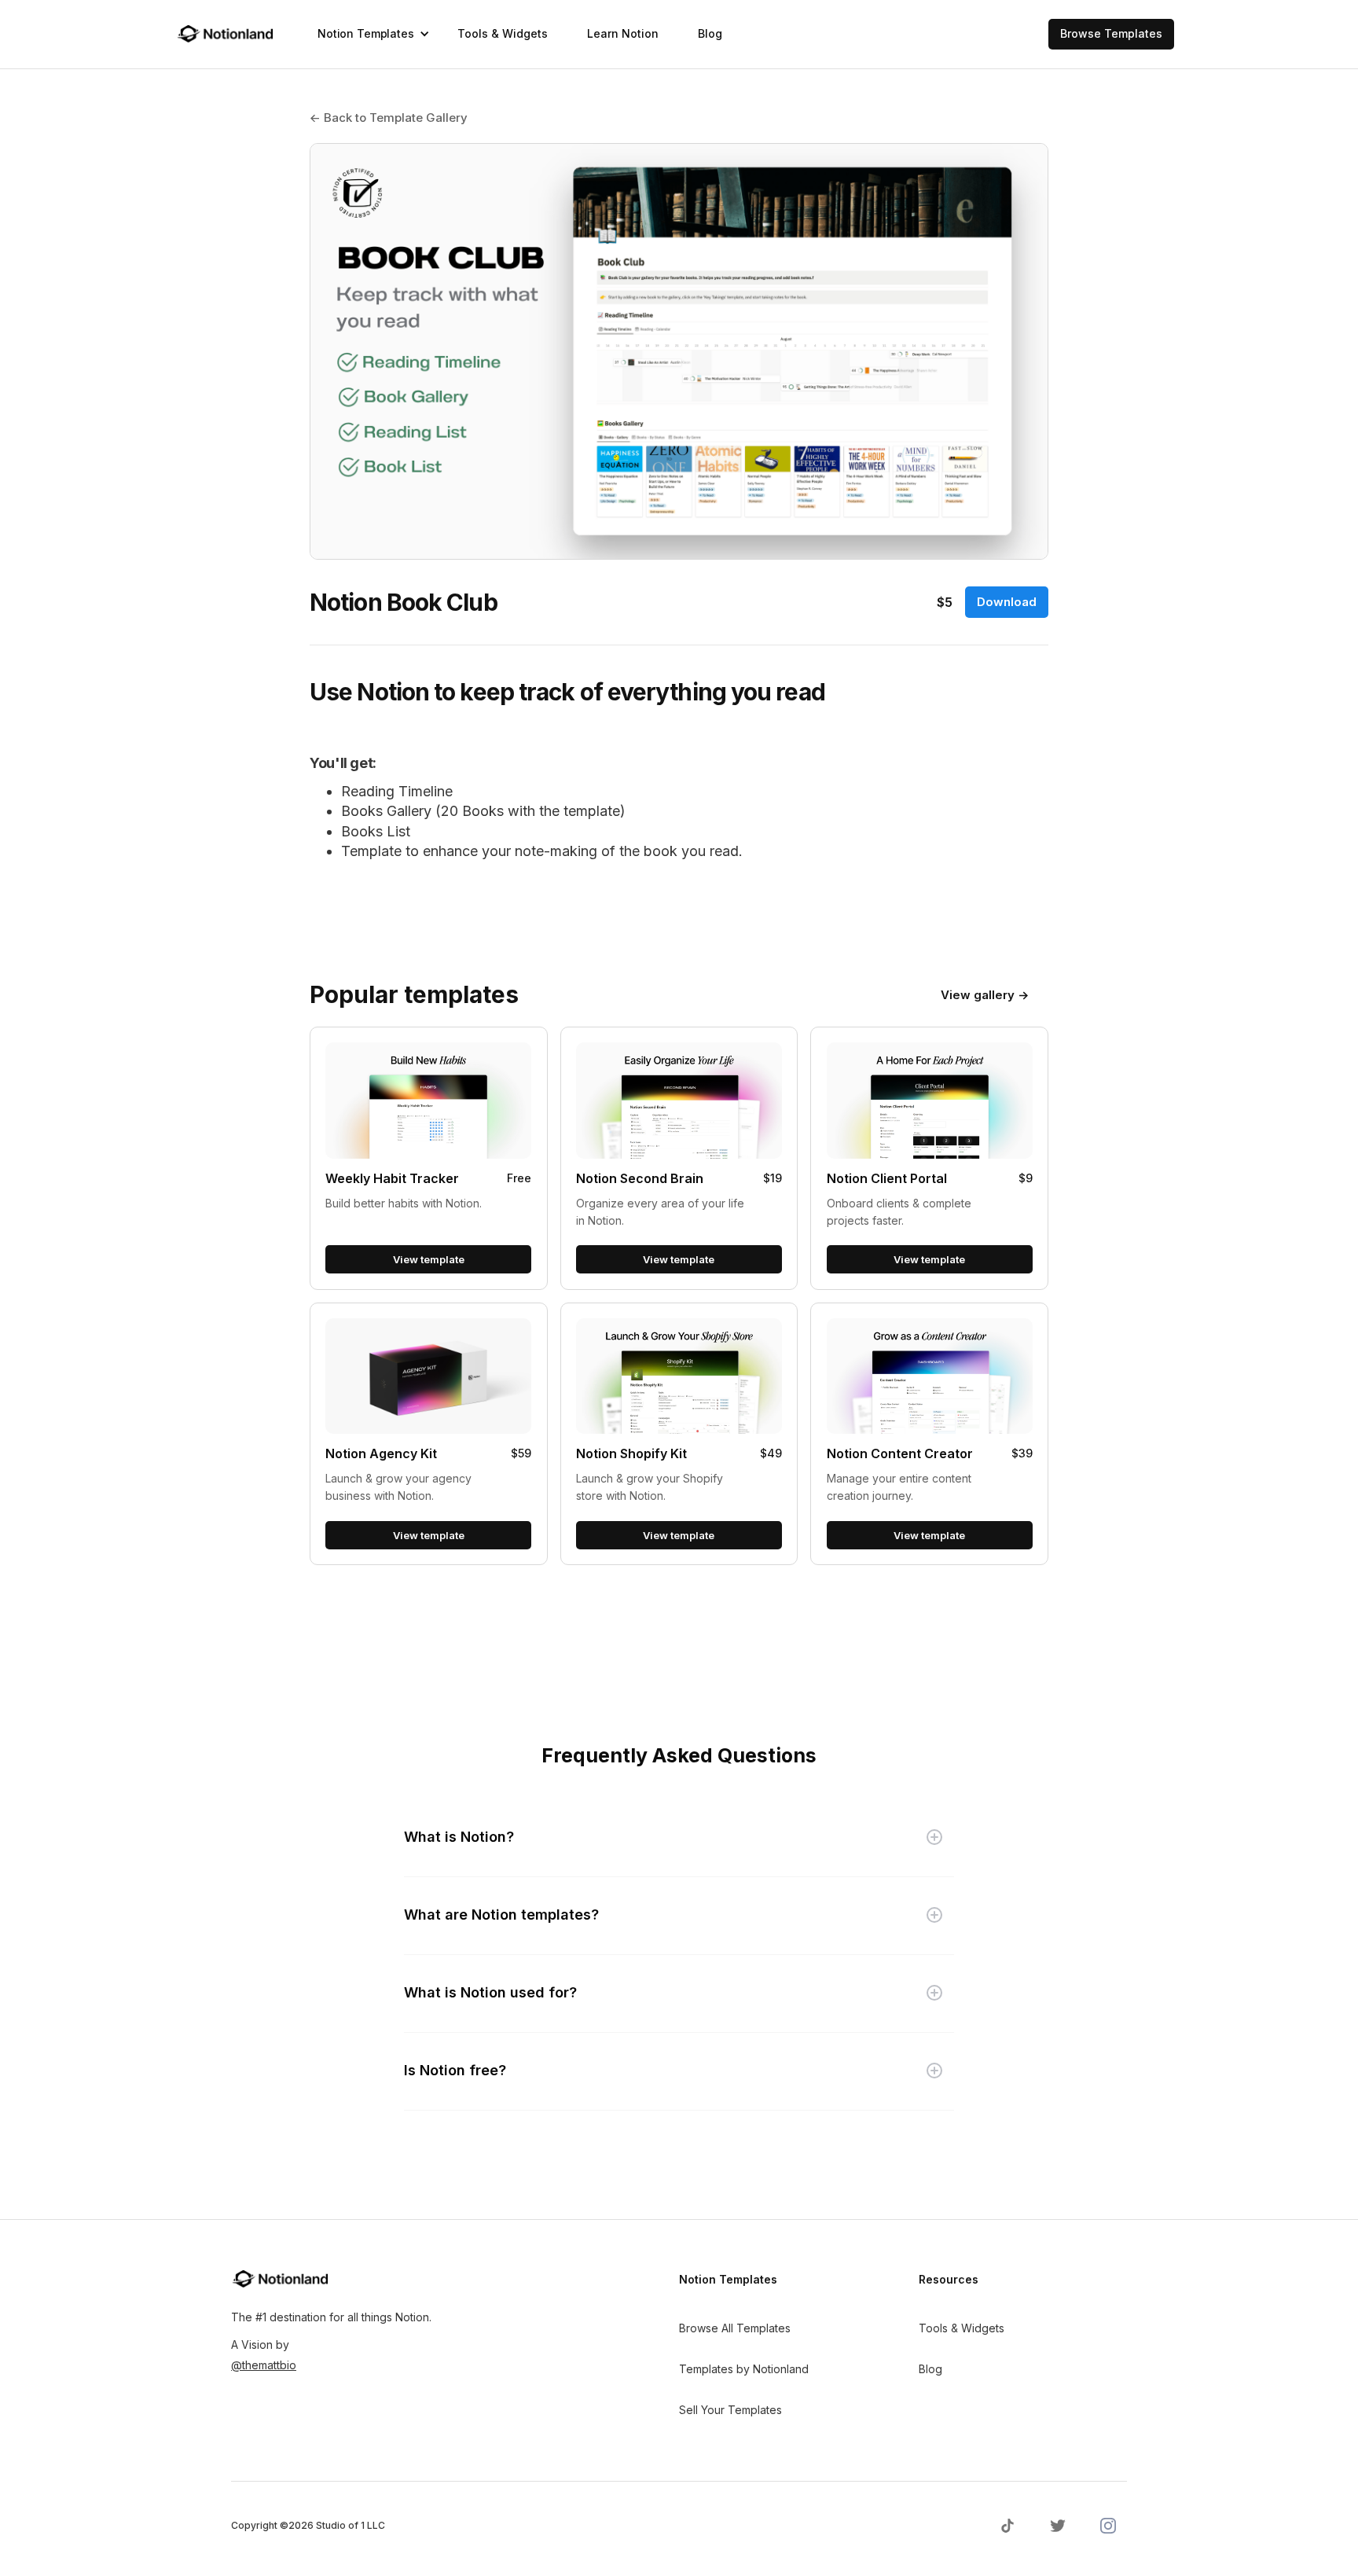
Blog (710, 33)
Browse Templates (1111, 33)
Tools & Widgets (503, 33)
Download (1007, 602)
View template (429, 1259)
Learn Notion (623, 33)
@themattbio (264, 2365)
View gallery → (985, 995)
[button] (368, 34)
